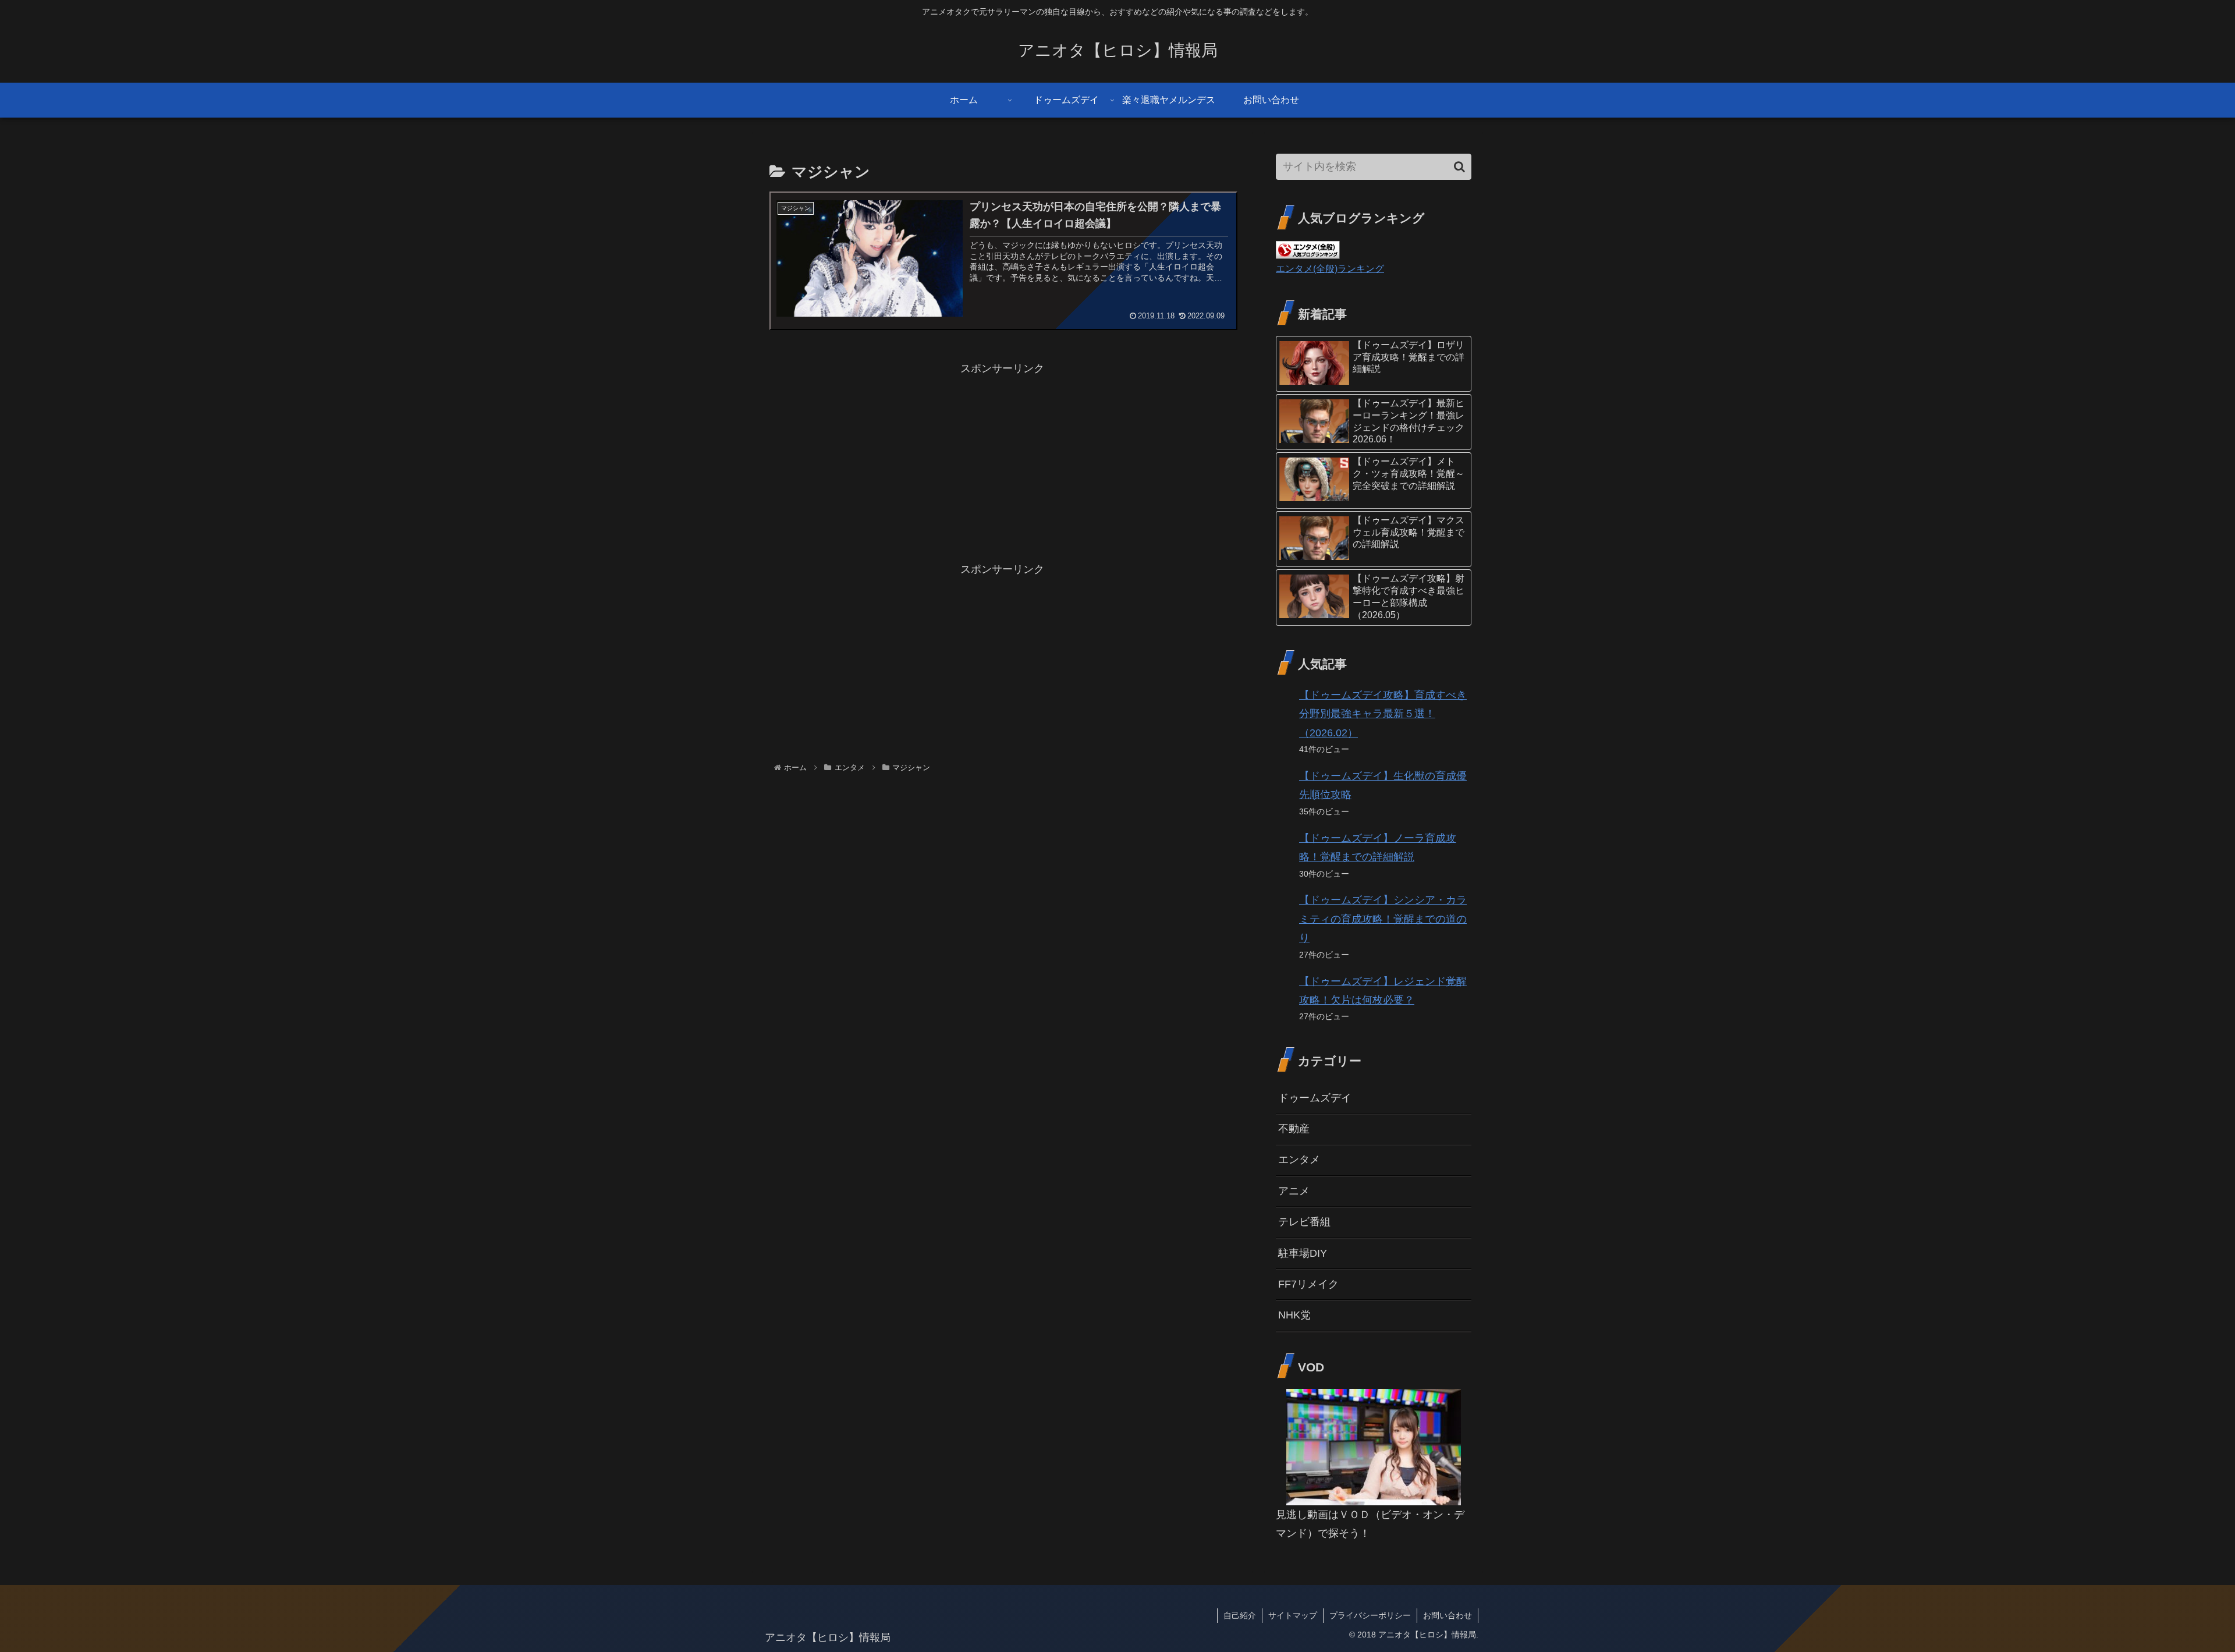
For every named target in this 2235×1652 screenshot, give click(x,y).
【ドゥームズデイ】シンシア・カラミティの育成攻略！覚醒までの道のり (1383, 919)
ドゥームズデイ (1315, 1098)
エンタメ (1299, 1160)
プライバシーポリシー (1370, 1615)
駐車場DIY (1303, 1253)
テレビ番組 (1304, 1222)
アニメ (1294, 1191)
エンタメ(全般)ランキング (1330, 268)
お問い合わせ (1448, 1615)
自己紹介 (1240, 1615)
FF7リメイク (1308, 1284)
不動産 (1294, 1129)
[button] (1459, 167)
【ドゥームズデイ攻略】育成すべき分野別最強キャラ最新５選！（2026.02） (1383, 714)
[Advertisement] (1002, 460)
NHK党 (1294, 1315)
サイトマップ (1293, 1615)
